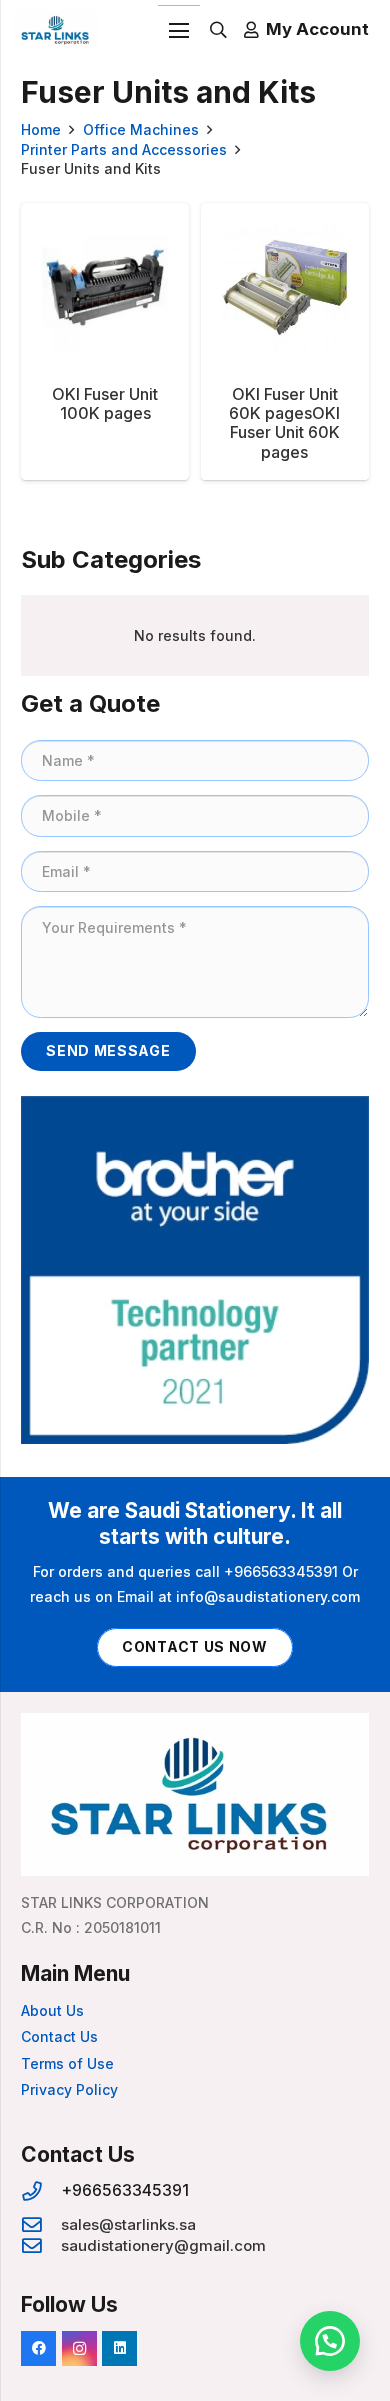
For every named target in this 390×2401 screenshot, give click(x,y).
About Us (52, 2010)
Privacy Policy (69, 2089)
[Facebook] (38, 2348)
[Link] (56, 30)
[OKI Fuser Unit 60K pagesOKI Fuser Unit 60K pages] (285, 341)
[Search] (218, 30)
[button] (330, 2341)
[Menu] (179, 31)
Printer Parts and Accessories (124, 149)
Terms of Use (67, 2063)
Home (41, 129)
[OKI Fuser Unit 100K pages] (105, 341)
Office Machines (141, 129)
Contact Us (59, 2036)
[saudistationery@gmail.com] (41, 2246)
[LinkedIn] (119, 2348)
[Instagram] (79, 2348)
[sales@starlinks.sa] (41, 2225)
